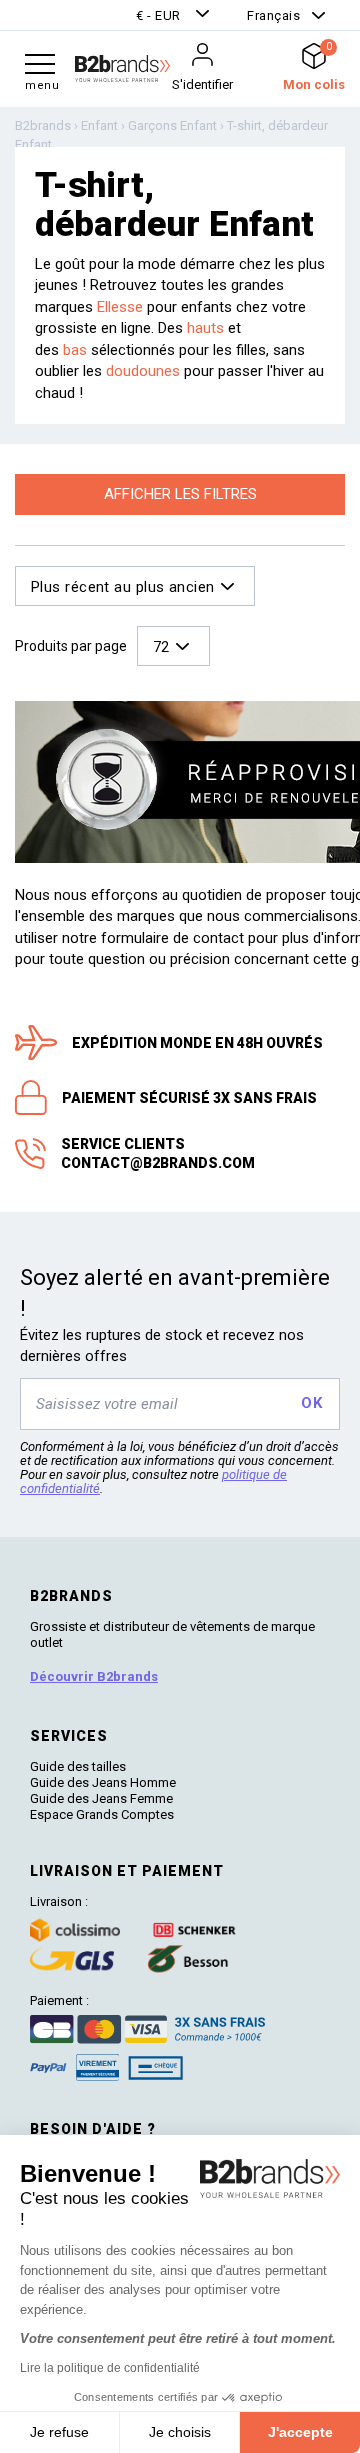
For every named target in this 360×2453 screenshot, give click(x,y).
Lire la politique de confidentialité (110, 2368)
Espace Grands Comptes (102, 1814)
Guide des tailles (78, 1766)
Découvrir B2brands (94, 1676)
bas (77, 350)
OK (311, 1403)
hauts (207, 328)
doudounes (145, 371)
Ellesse (120, 307)
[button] (175, 15)
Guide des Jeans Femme (101, 1798)
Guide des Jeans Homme (103, 1782)
